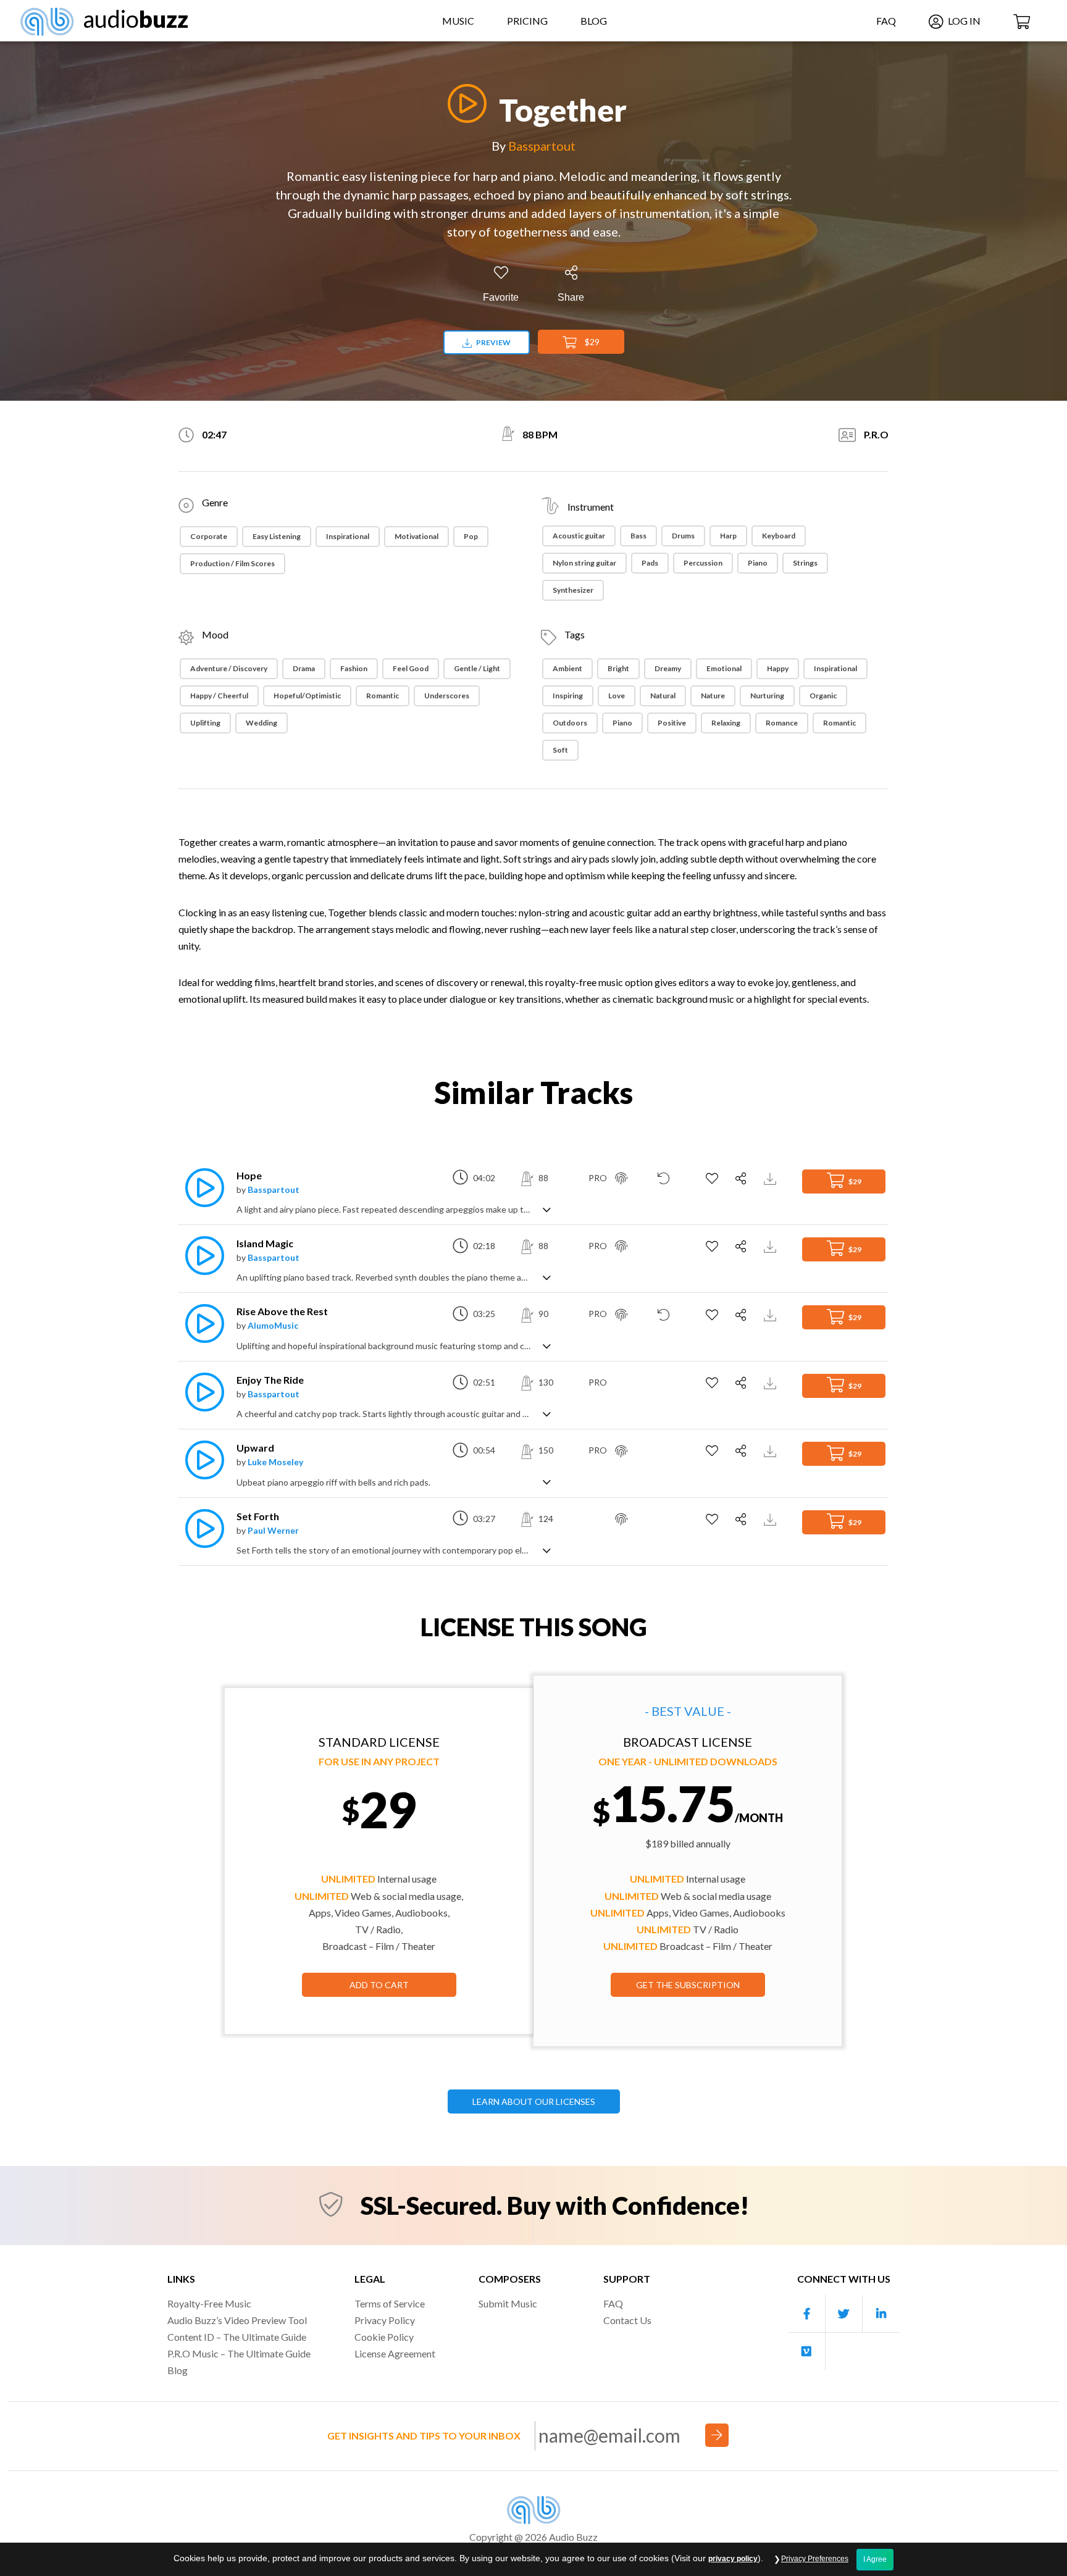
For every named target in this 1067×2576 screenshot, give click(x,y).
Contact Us (627, 2320)
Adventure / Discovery (229, 668)
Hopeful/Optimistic (307, 696)
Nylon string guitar (584, 563)
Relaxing (726, 723)
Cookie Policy (384, 2337)
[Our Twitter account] (844, 2314)
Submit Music (508, 2303)
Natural (663, 696)
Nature (713, 696)
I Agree (875, 2559)
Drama (304, 668)
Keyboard (779, 536)
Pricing (527, 21)
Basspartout (542, 146)
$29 (591, 342)
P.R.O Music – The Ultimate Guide (239, 2353)
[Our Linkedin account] (881, 2314)
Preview (493, 342)
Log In (963, 21)
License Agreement (395, 2353)
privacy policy (733, 2559)
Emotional (724, 668)
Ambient (567, 668)
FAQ (886, 21)
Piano (758, 563)
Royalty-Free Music (209, 2303)
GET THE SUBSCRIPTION (688, 1985)
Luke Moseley (275, 1462)
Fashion (354, 668)
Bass (638, 536)
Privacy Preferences (815, 2559)
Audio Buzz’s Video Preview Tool (237, 2320)
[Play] (464, 103)
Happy (778, 668)
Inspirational (348, 536)
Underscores (447, 696)
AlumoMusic (273, 1325)
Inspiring (568, 696)
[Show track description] (547, 1209)
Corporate (209, 536)
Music (458, 21)
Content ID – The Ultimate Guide (237, 2337)
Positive (672, 723)
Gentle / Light (477, 668)
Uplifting (205, 723)
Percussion (703, 563)
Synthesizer (573, 590)
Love (617, 696)
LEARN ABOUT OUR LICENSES (534, 2101)
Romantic (383, 696)
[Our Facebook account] (807, 2314)
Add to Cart (379, 1985)
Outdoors (570, 723)
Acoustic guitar (579, 536)
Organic (823, 696)
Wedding (262, 723)
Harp (728, 536)
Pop (471, 536)
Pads (650, 563)
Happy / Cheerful (219, 696)
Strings (805, 563)
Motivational (416, 536)
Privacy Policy (385, 2320)
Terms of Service (390, 2303)
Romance (782, 723)
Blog (594, 21)
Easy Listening (277, 536)
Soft (560, 750)
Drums (683, 536)
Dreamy (668, 668)
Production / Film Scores (232, 563)
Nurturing (767, 696)
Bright (618, 668)
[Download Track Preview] (772, 1178)
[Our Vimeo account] (807, 2351)
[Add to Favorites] (713, 1179)
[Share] (743, 1179)
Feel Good (411, 668)
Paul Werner (273, 1530)
